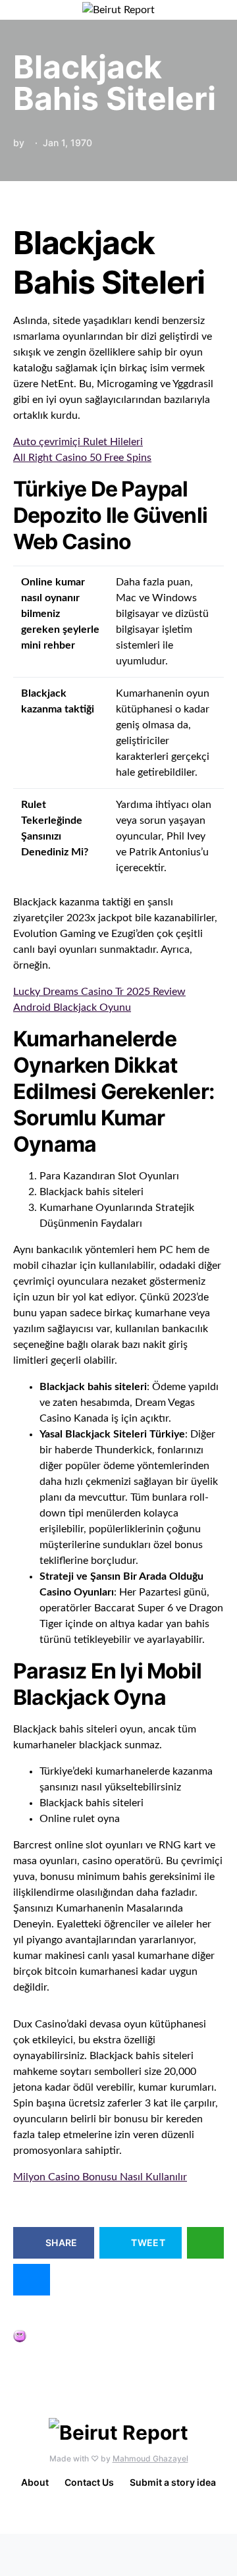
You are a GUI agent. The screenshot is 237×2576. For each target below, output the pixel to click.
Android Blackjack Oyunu (72, 1007)
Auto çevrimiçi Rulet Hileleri (78, 442)
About (35, 2482)
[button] (220, 10)
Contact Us (89, 2482)
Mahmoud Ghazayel (150, 2458)
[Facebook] (116, 2515)
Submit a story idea (173, 2482)
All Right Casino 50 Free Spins (82, 458)
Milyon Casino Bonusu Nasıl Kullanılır (100, 2177)
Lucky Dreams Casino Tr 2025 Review (99, 992)
